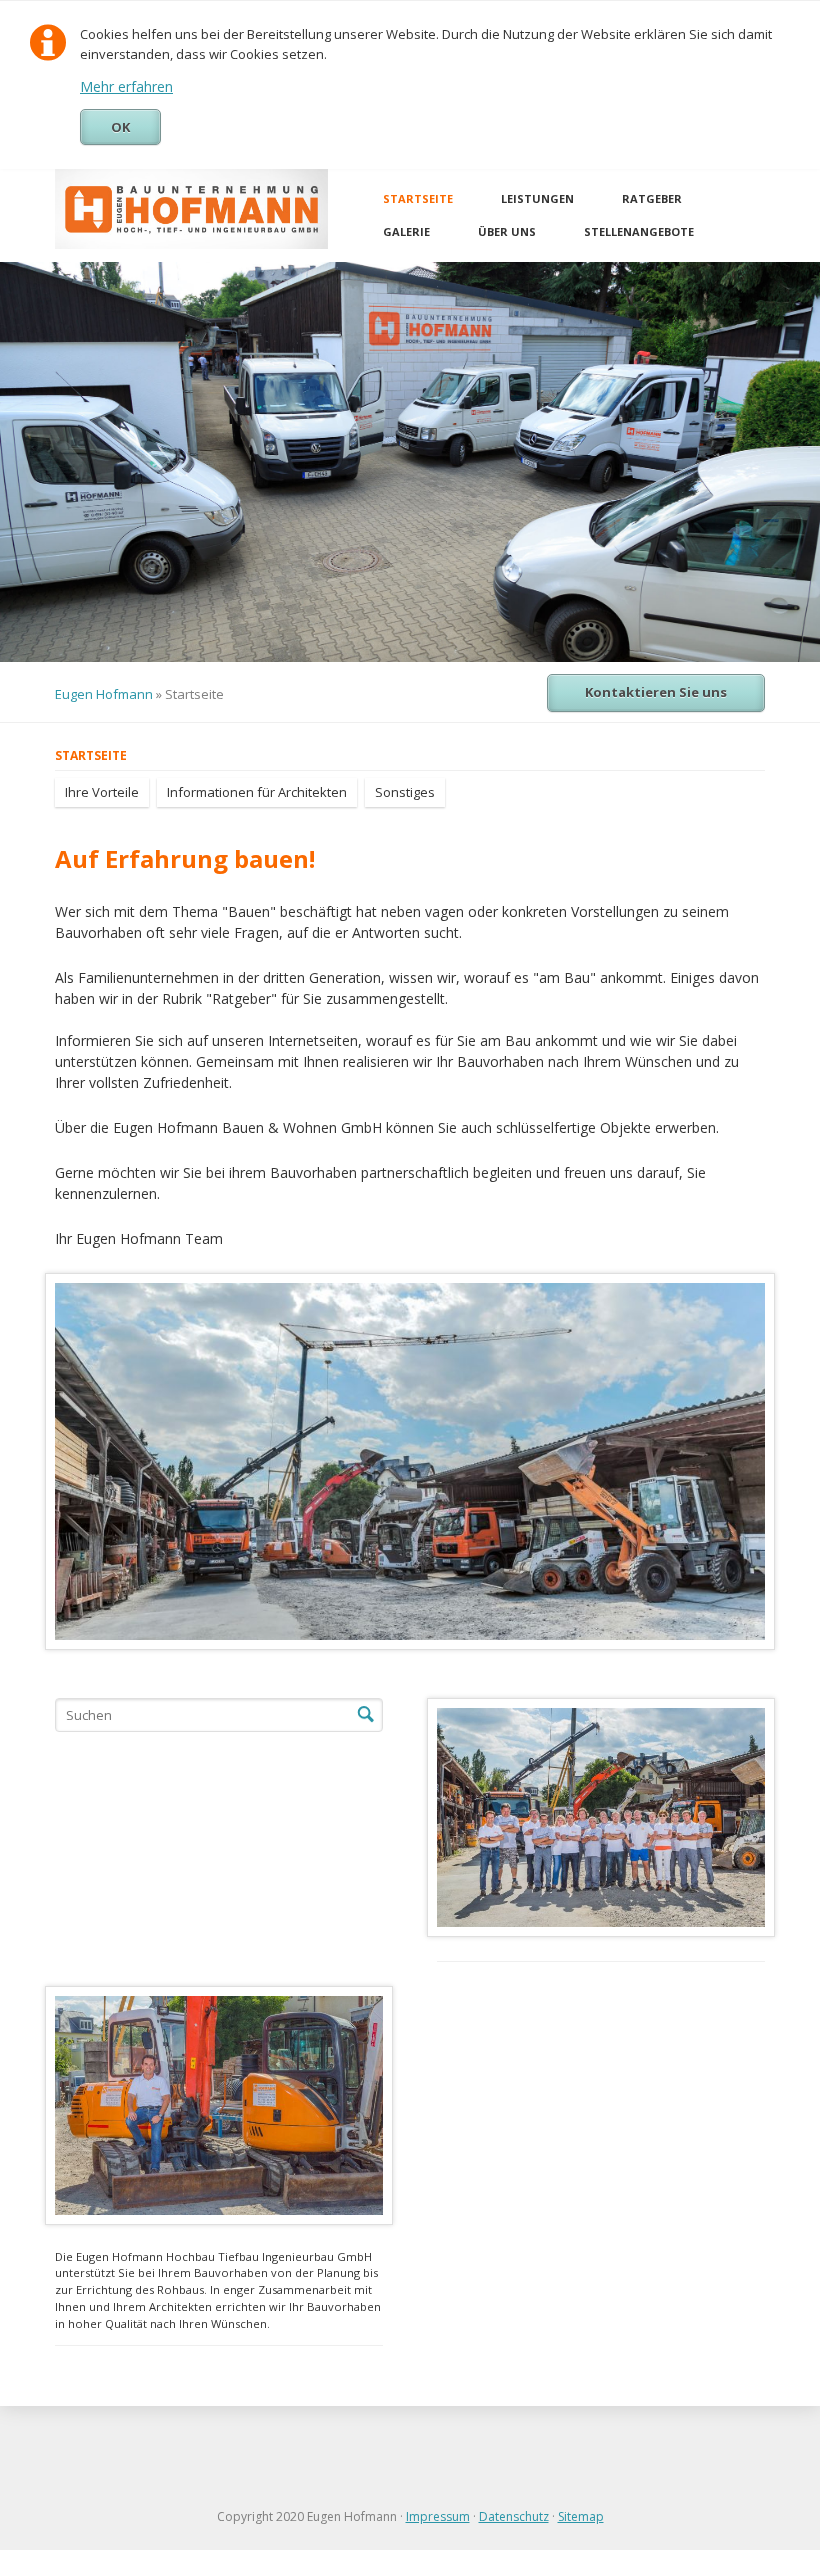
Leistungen (537, 198)
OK (120, 127)
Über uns (507, 231)
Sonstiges (405, 792)
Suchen (366, 1715)
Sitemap (581, 2516)
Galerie (406, 231)
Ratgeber (652, 198)
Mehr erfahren (126, 86)
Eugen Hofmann (104, 694)
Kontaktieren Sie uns (656, 692)
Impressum (438, 2516)
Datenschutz (514, 2516)
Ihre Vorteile (102, 792)
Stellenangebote (639, 231)
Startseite (418, 198)
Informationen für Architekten (257, 792)
